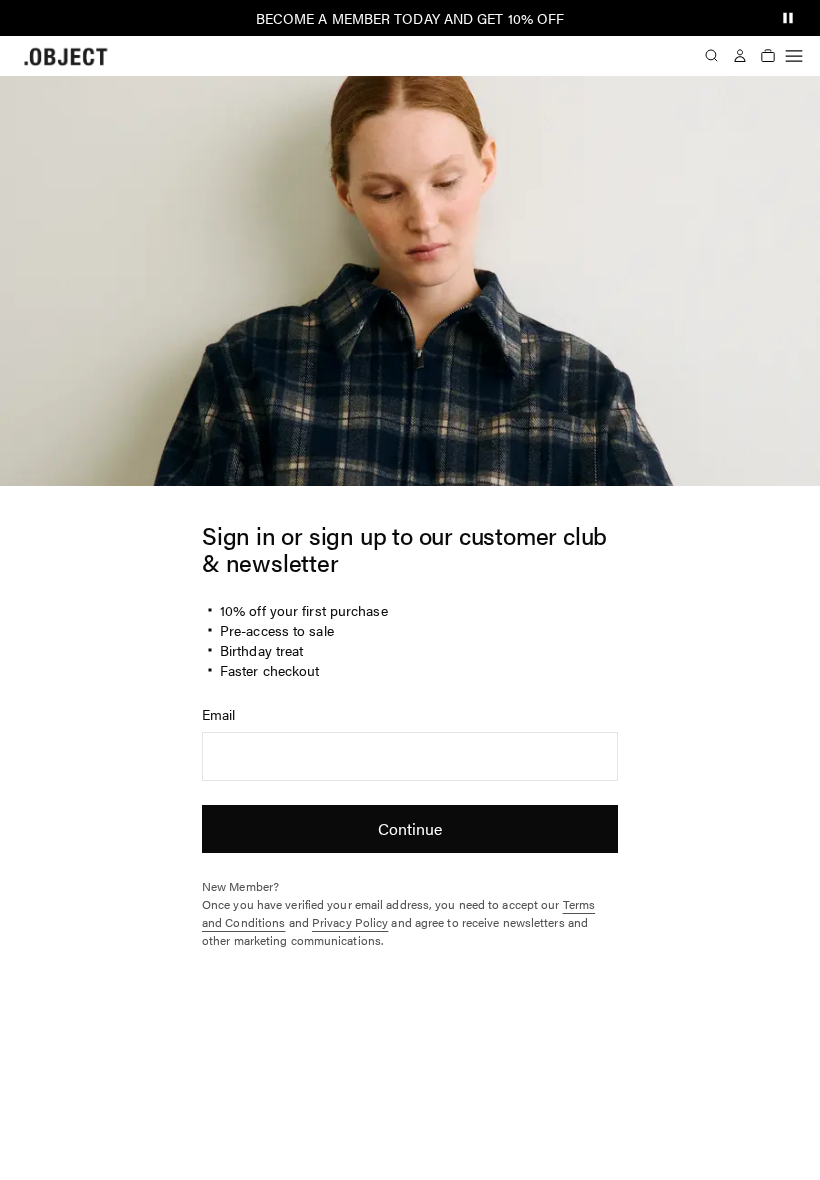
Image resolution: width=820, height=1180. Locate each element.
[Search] (712, 56)
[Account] (740, 56)
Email (219, 714)
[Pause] (788, 18)
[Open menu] (794, 56)
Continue (410, 828)
